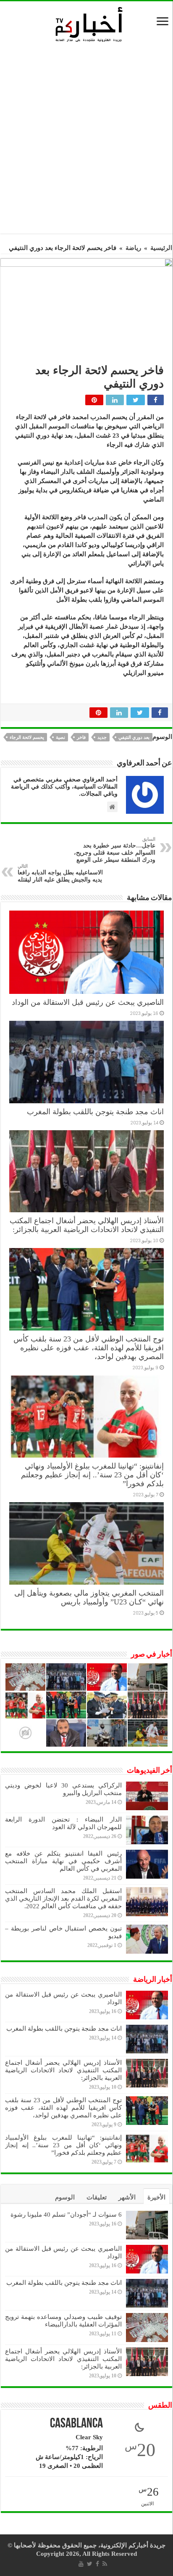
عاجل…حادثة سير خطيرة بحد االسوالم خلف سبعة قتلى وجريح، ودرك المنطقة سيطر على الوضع (115, 850)
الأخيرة (156, 2197)
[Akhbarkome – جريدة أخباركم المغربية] (89, 24)
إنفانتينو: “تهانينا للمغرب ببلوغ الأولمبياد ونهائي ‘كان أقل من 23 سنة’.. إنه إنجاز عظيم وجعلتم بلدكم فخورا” (92, 1475)
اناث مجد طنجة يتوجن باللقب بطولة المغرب (95, 1112)
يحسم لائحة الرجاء (27, 737)
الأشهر (127, 2197)
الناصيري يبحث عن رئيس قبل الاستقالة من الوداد (88, 1002)
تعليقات (97, 2197)
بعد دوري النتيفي (134, 737)
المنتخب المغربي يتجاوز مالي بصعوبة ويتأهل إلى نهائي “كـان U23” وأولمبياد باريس (89, 1597)
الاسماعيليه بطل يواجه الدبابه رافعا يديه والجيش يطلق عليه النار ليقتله (60, 873)
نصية (60, 737)
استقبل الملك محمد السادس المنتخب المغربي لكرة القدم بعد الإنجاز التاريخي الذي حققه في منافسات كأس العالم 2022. (63, 1899)
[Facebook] (97, 2564)
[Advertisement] (86, 141)
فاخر (81, 737)
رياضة (133, 248)
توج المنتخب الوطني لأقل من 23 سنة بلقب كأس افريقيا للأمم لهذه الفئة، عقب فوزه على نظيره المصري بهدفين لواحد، (89, 1348)
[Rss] (105, 2564)
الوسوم (65, 2197)
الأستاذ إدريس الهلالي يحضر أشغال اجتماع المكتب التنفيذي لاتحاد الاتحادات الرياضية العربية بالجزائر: (87, 1225)
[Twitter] (90, 2564)
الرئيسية (161, 248)
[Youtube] (81, 2564)
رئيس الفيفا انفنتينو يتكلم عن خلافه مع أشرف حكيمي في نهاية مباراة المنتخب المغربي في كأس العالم (63, 1861)
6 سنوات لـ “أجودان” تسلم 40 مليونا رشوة (66, 2215)
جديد (102, 737)
